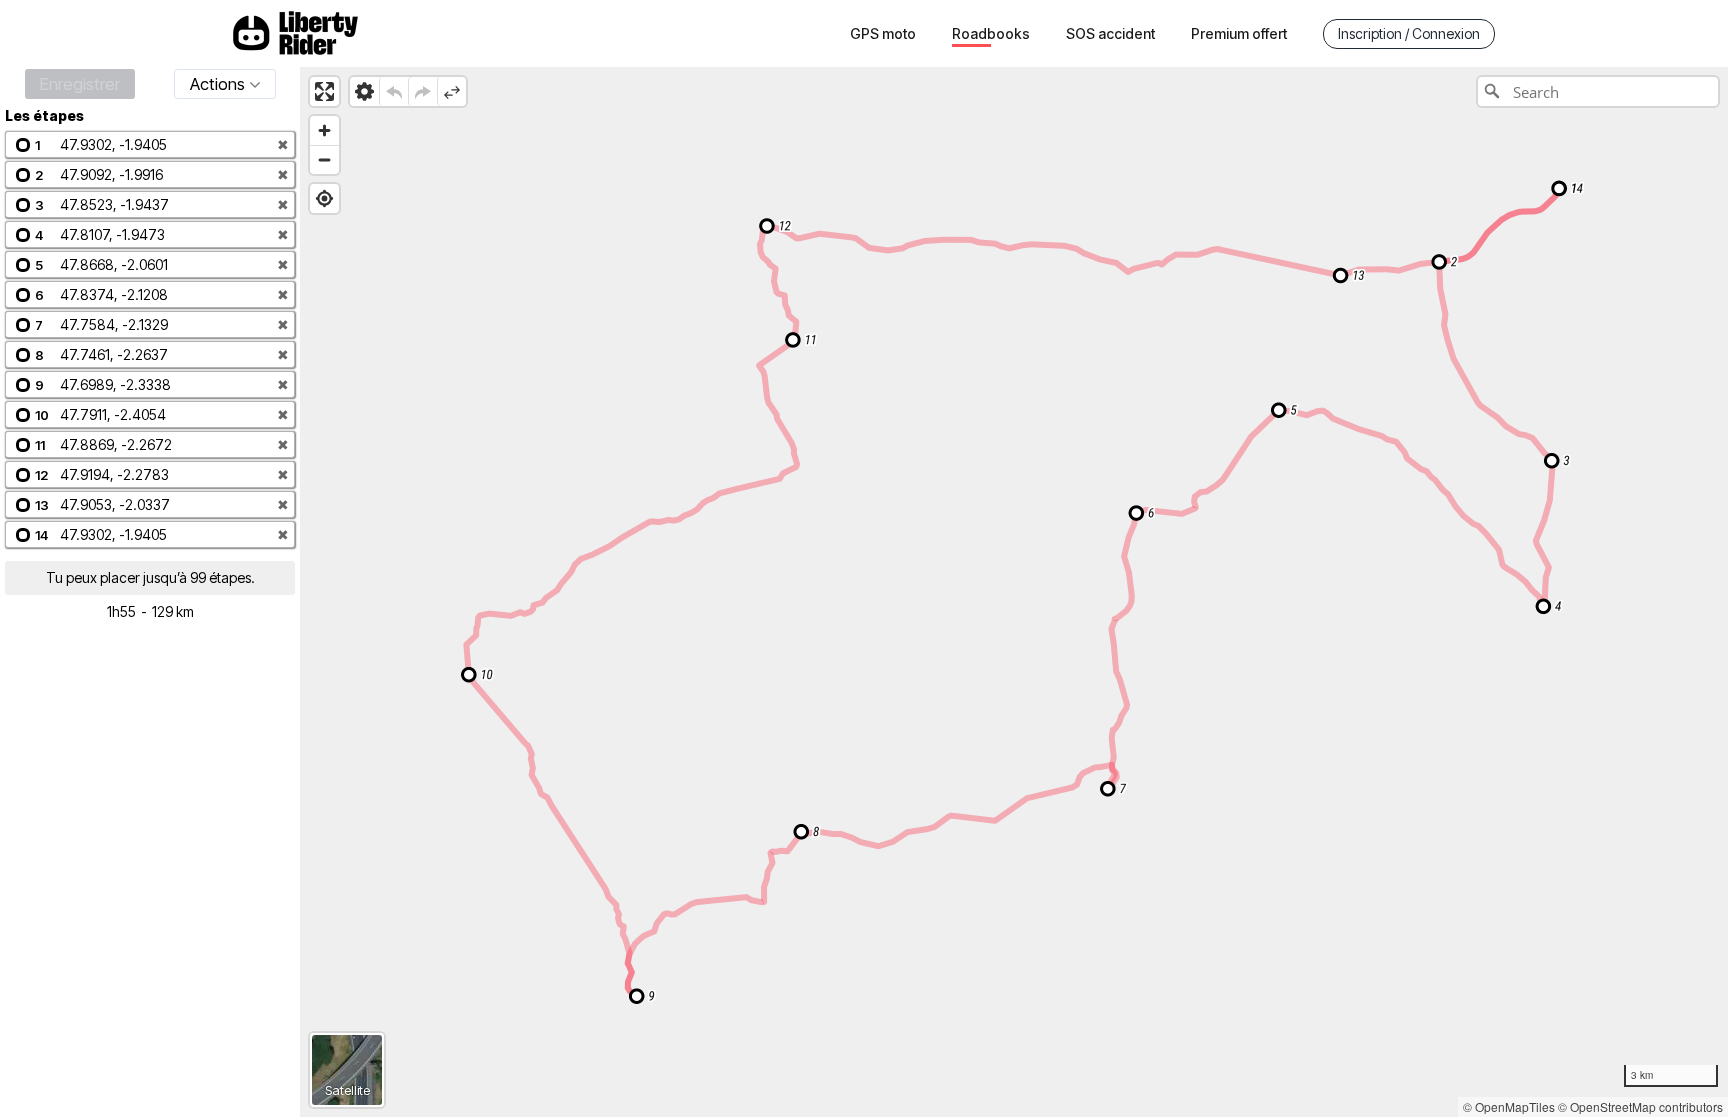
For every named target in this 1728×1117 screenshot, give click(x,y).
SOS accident (1110, 33)
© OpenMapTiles (1509, 1106)
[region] (1014, 592)
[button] (150, 144)
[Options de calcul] (364, 91)
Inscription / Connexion (1409, 33)
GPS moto (883, 33)
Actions (217, 84)
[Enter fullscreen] (324, 91)
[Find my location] (324, 198)
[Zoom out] (324, 159)
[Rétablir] (422, 91)
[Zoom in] (324, 130)
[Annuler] (393, 91)
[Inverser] (451, 91)
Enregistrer (80, 84)
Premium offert (1239, 33)
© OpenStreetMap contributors (1640, 1106)
